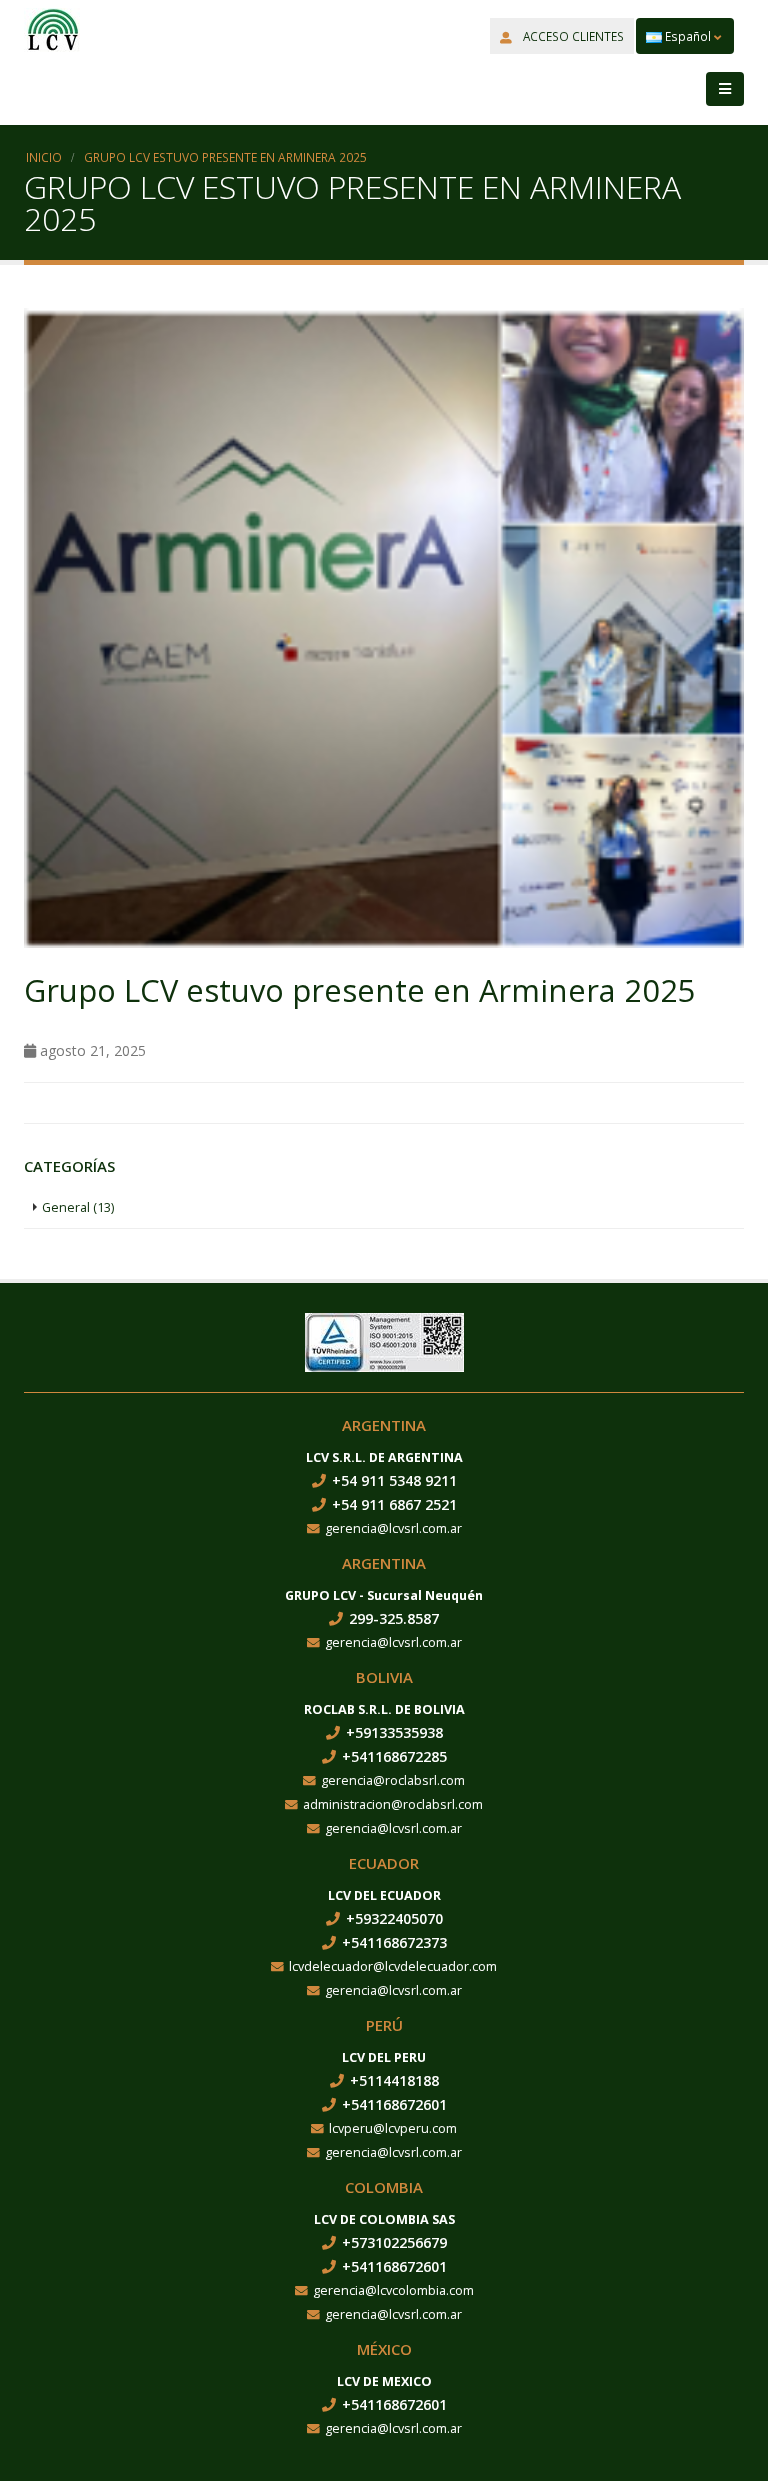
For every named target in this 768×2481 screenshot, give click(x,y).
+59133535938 (394, 1732)
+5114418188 (394, 2080)
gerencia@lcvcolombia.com (393, 2290)
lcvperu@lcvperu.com (393, 2128)
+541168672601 (394, 2104)
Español (688, 36)
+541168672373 (394, 1942)
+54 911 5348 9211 (394, 1480)
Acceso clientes (572, 36)
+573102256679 (394, 2242)
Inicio (44, 157)
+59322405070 (394, 1918)
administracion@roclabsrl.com (393, 1804)
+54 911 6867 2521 (394, 1504)
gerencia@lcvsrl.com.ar (393, 1528)
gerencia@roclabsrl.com (393, 1780)
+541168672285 (394, 1756)
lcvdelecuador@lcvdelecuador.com (393, 1966)
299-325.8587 (394, 1618)
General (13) (78, 1207)
